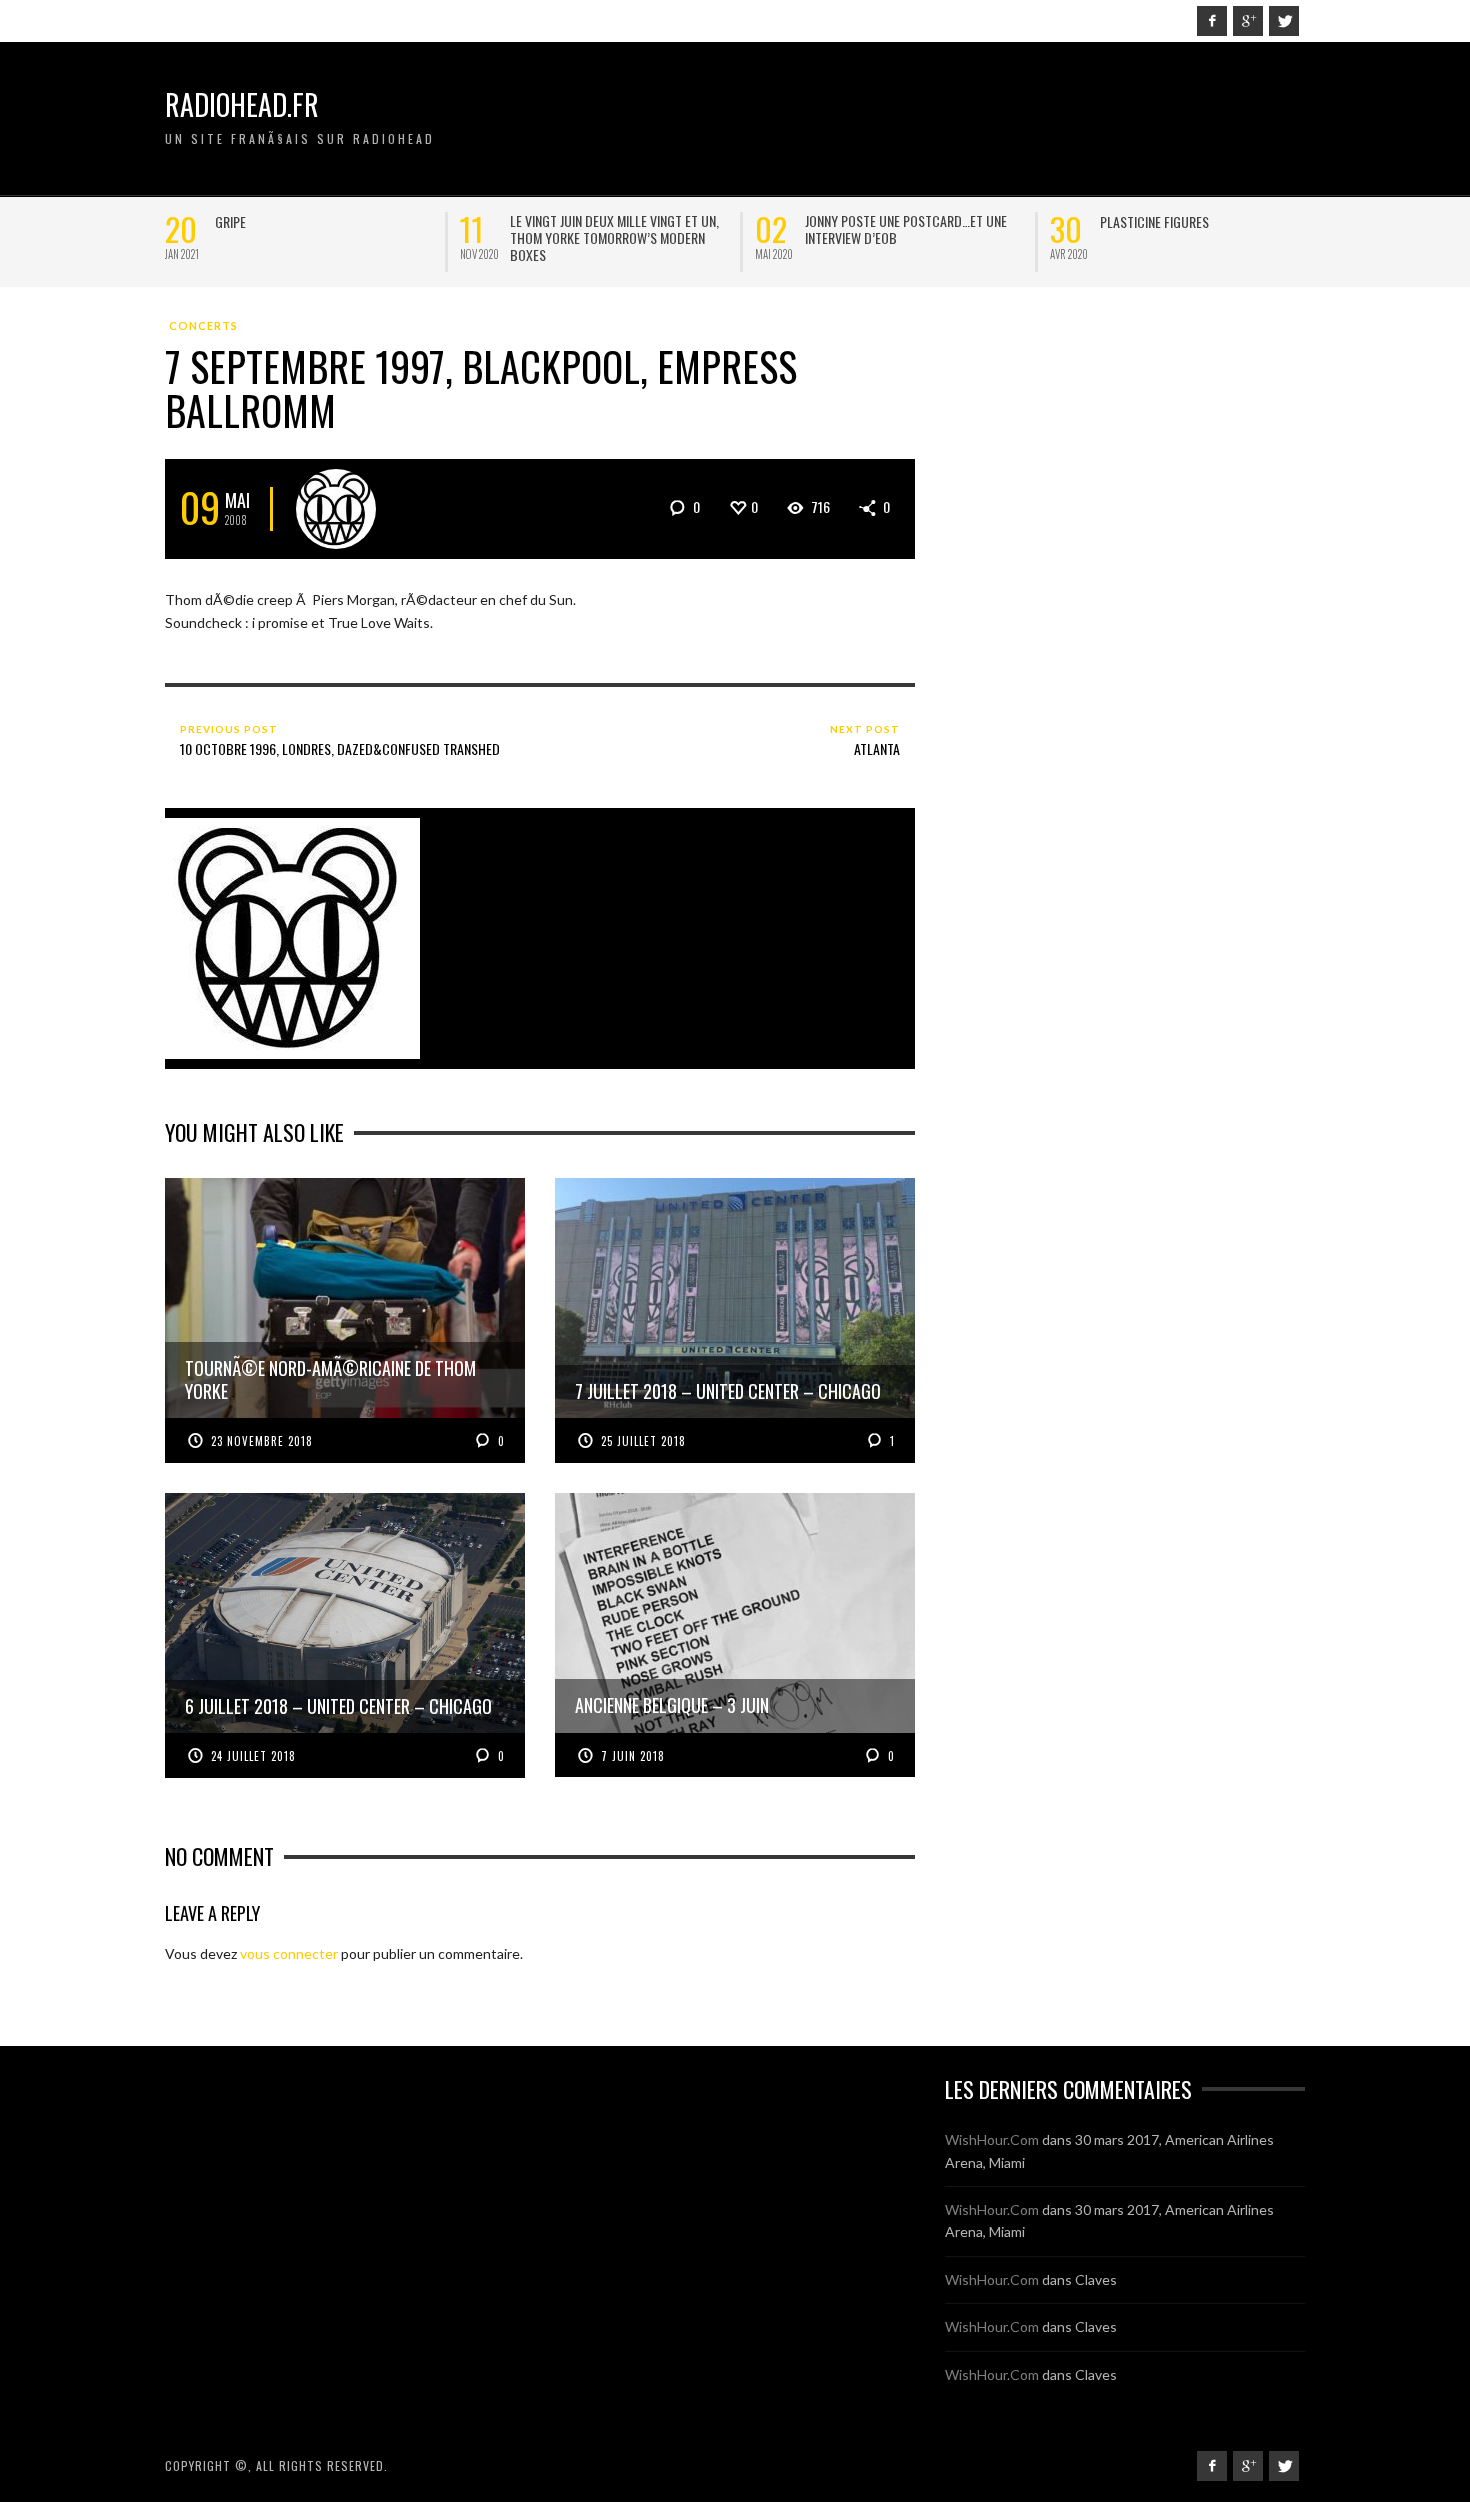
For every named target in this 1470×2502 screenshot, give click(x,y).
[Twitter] (1284, 21)
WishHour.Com (992, 2139)
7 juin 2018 (633, 1756)
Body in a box (845, 221)
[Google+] (1248, 21)
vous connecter (289, 1953)
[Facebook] (1212, 21)
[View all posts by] (336, 509)
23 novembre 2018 (262, 1441)
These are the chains (572, 221)
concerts (203, 325)
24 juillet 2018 (253, 1756)
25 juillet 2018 (643, 1441)
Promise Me (1132, 221)
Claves (1096, 2279)
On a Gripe (244, 221)
